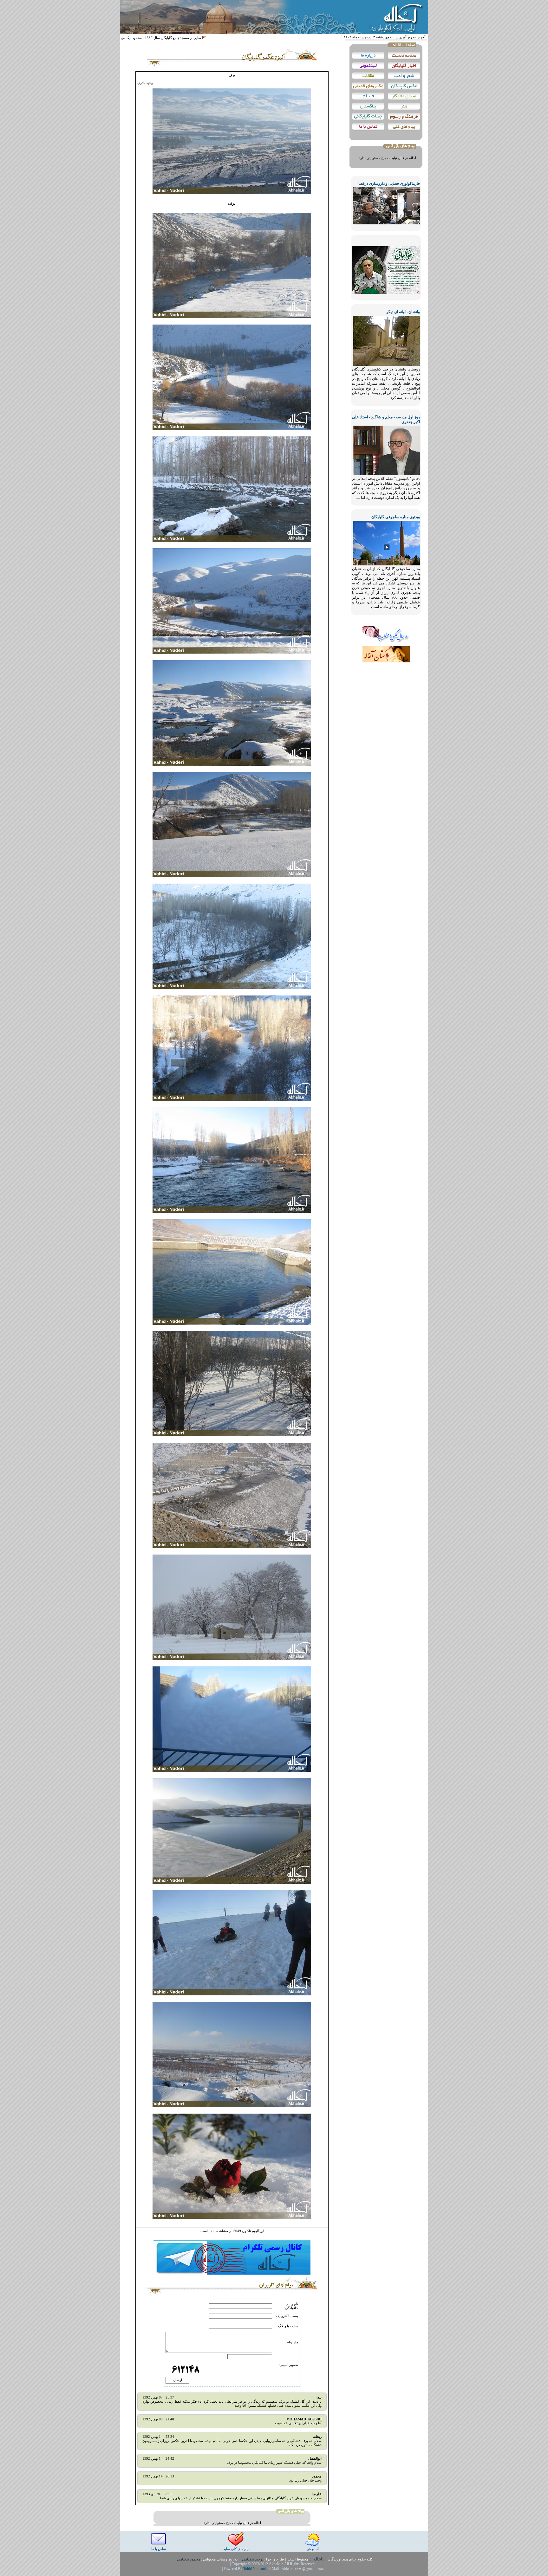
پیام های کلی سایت (235, 2549)
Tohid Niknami (255, 2569)
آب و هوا (313, 2549)
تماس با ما (159, 2549)
